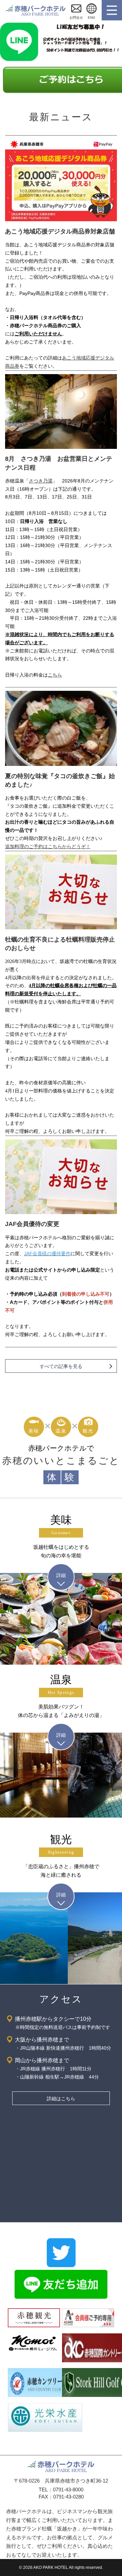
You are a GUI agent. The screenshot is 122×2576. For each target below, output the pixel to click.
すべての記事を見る (61, 1366)
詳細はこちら (61, 2099)
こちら (55, 675)
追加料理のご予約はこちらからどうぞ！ (48, 846)
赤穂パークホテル (36, 10)
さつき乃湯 (41, 481)
